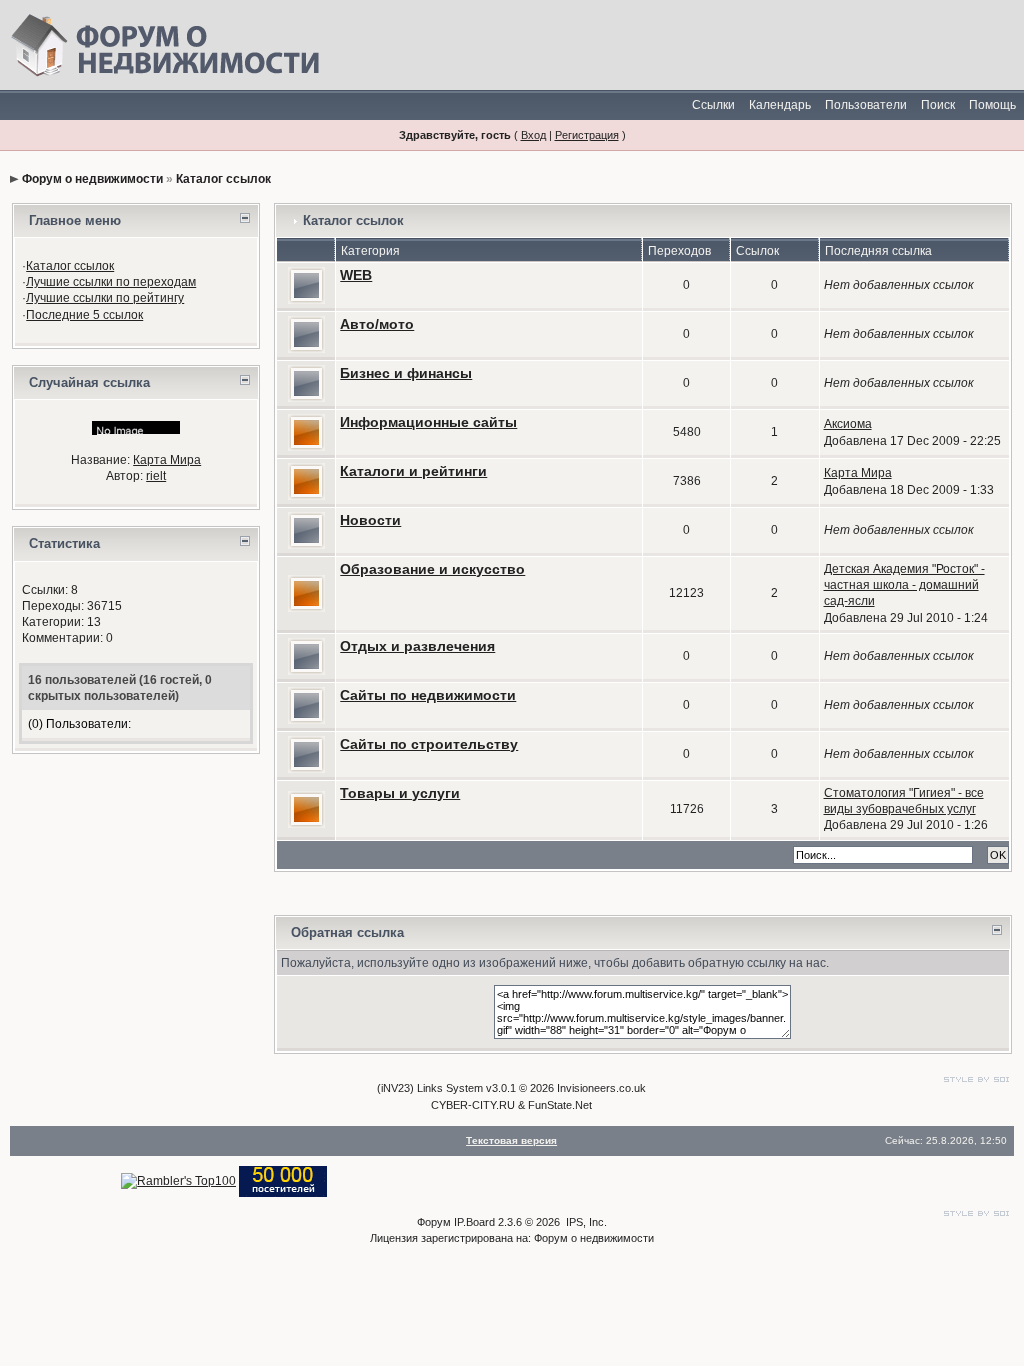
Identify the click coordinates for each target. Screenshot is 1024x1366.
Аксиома (848, 424)
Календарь (780, 105)
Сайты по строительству (429, 744)
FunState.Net (560, 1105)
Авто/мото (377, 324)
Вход (533, 135)
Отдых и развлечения (417, 646)
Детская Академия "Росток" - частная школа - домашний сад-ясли (904, 585)
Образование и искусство (432, 569)
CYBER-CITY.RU (473, 1105)
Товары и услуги (400, 793)
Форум (434, 1222)
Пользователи (866, 105)
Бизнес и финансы (406, 373)
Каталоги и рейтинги (413, 471)
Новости (370, 520)
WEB (356, 275)
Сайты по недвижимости (428, 695)
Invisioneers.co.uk (601, 1088)
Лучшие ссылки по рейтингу (105, 298)
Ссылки (713, 105)
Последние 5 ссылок (84, 315)
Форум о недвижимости (92, 179)
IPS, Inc (585, 1222)
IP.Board (474, 1222)
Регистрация (587, 135)
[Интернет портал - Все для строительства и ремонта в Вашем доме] (283, 1181)
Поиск (938, 105)
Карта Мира (167, 460)
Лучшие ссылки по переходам (111, 282)
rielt (156, 476)
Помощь (992, 105)
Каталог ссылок (223, 179)
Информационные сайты (428, 422)
